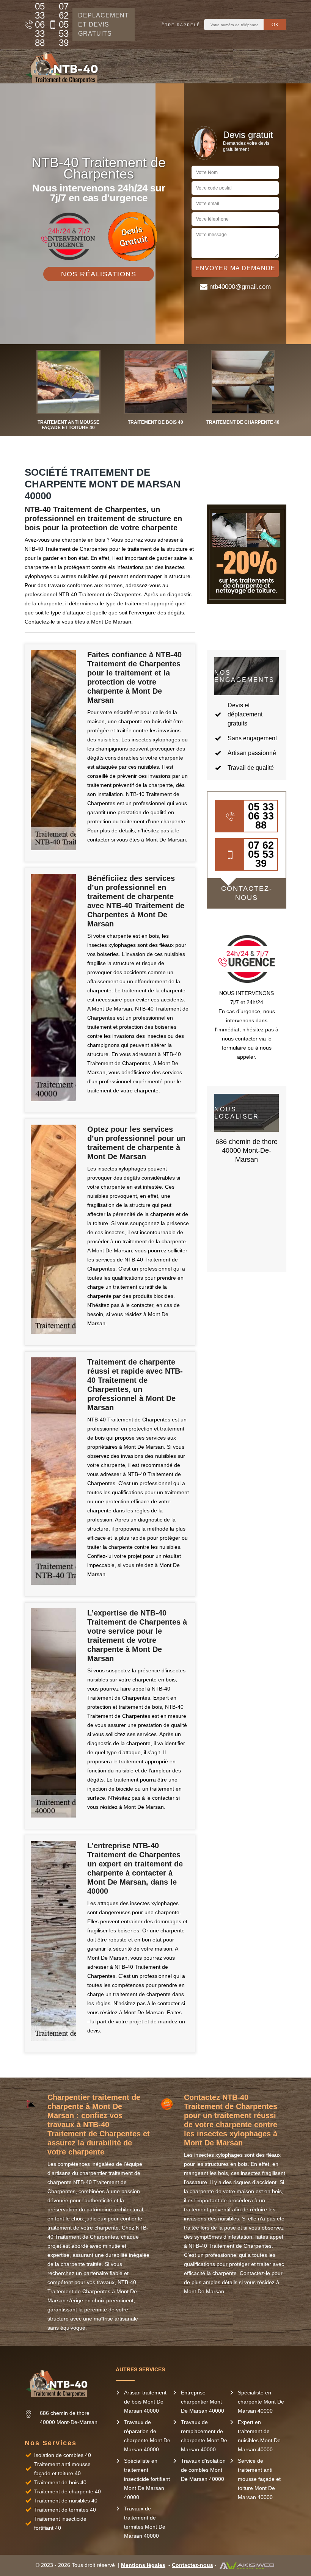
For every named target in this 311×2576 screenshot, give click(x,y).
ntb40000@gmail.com (240, 287)
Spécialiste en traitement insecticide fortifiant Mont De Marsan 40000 (147, 2479)
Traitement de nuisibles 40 (66, 2501)
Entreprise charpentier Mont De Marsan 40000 (203, 2402)
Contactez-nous (192, 2565)
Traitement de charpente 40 (68, 2491)
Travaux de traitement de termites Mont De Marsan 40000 (145, 2522)
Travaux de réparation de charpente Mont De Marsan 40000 (147, 2436)
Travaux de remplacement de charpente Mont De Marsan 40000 (204, 2436)
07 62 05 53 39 (62, 25)
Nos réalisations (99, 274)
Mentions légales (143, 2565)
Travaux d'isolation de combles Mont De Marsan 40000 (203, 2470)
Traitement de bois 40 (60, 2482)
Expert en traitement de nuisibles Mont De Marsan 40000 (259, 2436)
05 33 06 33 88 (38, 25)
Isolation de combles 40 (63, 2455)
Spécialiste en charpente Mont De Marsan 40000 (261, 2402)
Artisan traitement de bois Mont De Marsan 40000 (145, 2402)
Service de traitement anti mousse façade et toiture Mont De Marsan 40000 (259, 2479)
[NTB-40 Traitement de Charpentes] (64, 66)
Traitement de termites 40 (65, 2510)
